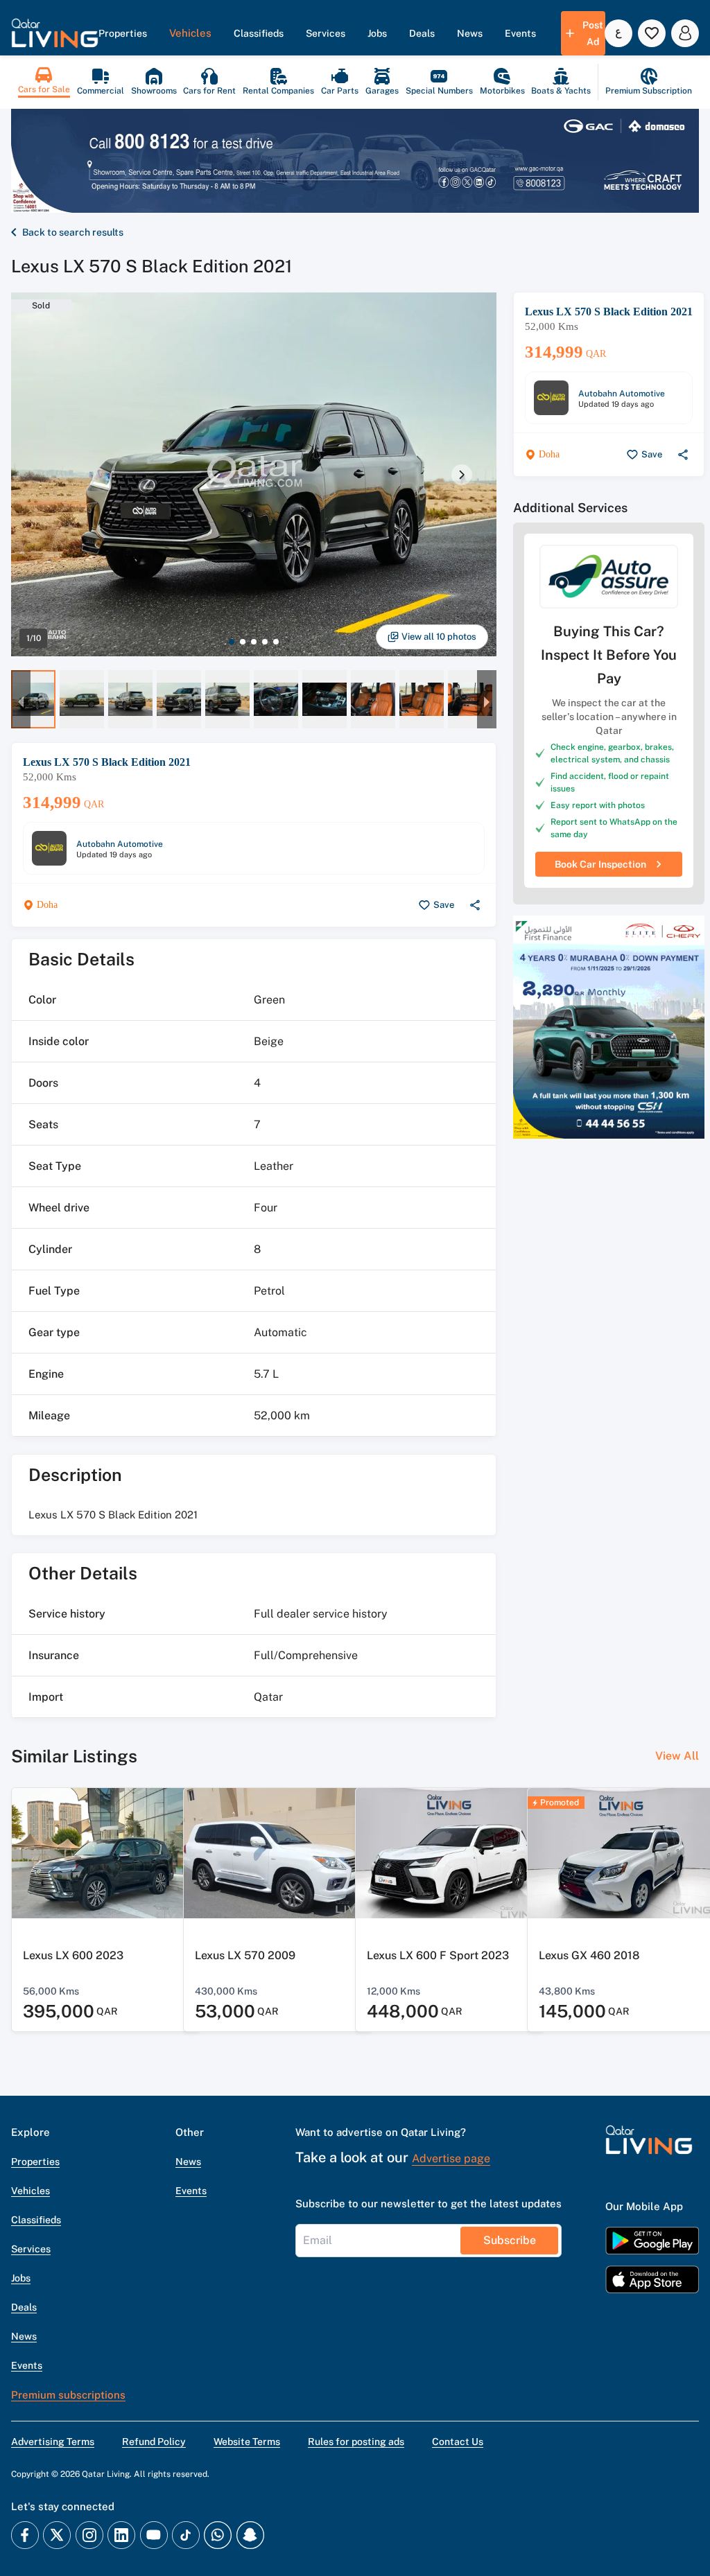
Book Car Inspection (600, 864)
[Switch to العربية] (618, 33)
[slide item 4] (265, 642)
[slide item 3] (254, 642)
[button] (55, 33)
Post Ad (593, 33)
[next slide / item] (462, 475)
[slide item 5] (276, 642)
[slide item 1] (232, 642)
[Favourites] (652, 33)
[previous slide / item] (21, 699)
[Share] (475, 905)
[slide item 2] (243, 642)
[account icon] (685, 33)
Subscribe (510, 2240)
